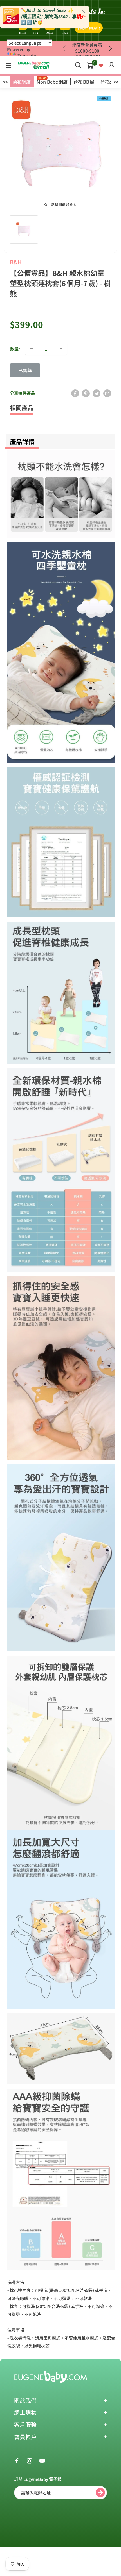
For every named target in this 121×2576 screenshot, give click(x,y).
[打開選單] (8, 66)
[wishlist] (101, 65)
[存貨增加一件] (61, 349)
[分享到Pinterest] (86, 393)
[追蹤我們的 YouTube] (42, 2460)
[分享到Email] (107, 393)
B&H (16, 262)
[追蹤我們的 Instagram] (30, 2460)
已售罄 (25, 370)
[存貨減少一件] (31, 349)
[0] (90, 65)
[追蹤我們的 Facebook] (17, 2460)
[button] (110, 49)
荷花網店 (22, 82)
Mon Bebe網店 (52, 82)
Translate (27, 55)
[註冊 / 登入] (111, 65)
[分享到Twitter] (97, 393)
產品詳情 (22, 441)
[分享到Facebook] (75, 393)
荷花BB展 (84, 82)
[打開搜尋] (78, 65)
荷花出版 (109, 82)
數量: (15, 349)
